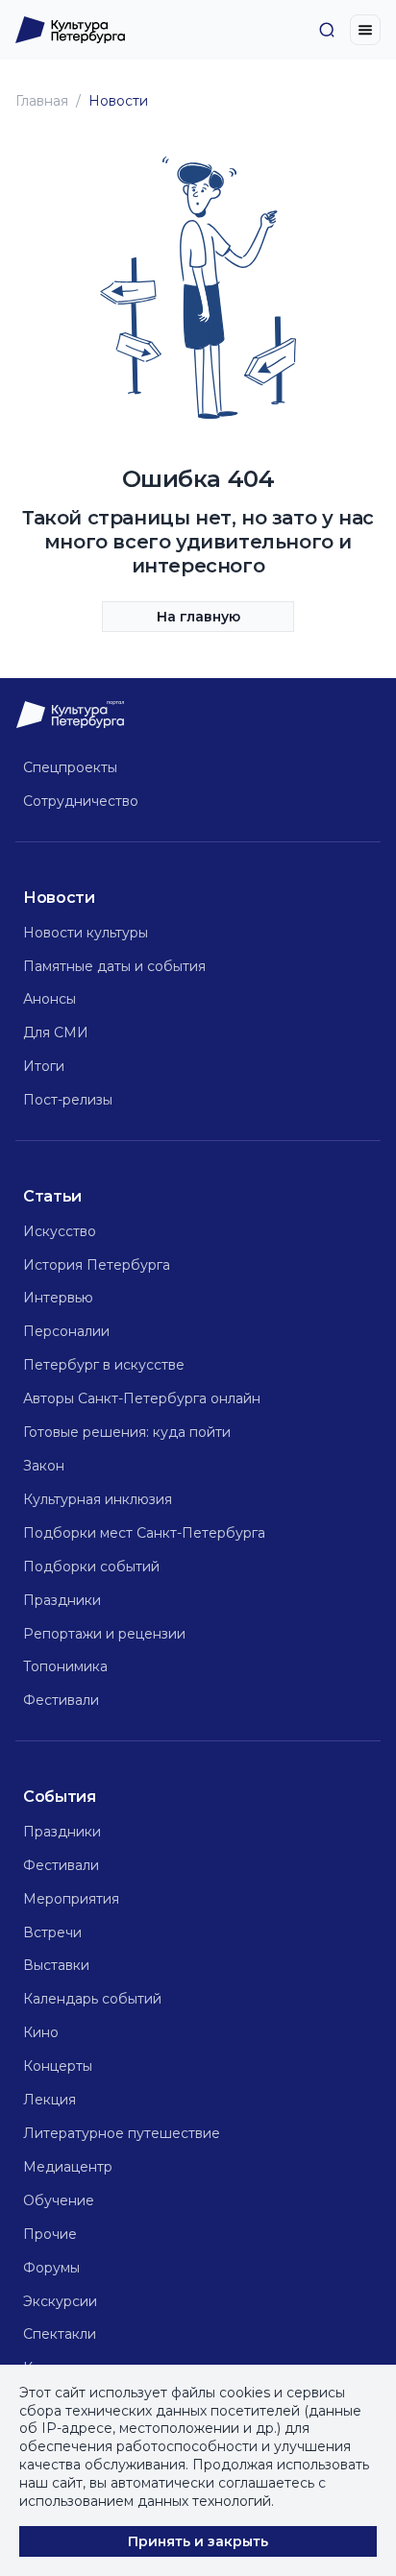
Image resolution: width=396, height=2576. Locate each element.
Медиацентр (68, 2167)
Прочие (50, 2234)
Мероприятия (71, 1899)
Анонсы (49, 999)
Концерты (58, 2066)
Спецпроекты (70, 767)
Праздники (62, 1600)
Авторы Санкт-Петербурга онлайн (142, 1398)
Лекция (49, 2100)
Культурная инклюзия (98, 1499)
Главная (42, 101)
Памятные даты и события (114, 966)
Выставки (56, 1965)
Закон (44, 1466)
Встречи (52, 1932)
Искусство (60, 1231)
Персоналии (66, 1331)
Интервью (58, 1298)
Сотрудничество (81, 801)
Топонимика (65, 1666)
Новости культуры (86, 933)
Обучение (59, 2200)
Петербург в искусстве (104, 1365)
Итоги (44, 1066)
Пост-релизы (68, 1100)
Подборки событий (91, 1567)
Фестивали (61, 1700)
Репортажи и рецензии (104, 1634)
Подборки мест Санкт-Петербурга (144, 1533)
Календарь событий (92, 1999)
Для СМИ (56, 1033)
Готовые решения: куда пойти (127, 1432)
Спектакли (60, 2334)
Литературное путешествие (122, 2133)
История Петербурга (97, 1265)
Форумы (51, 2268)
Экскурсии (60, 2301)
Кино (41, 2032)
